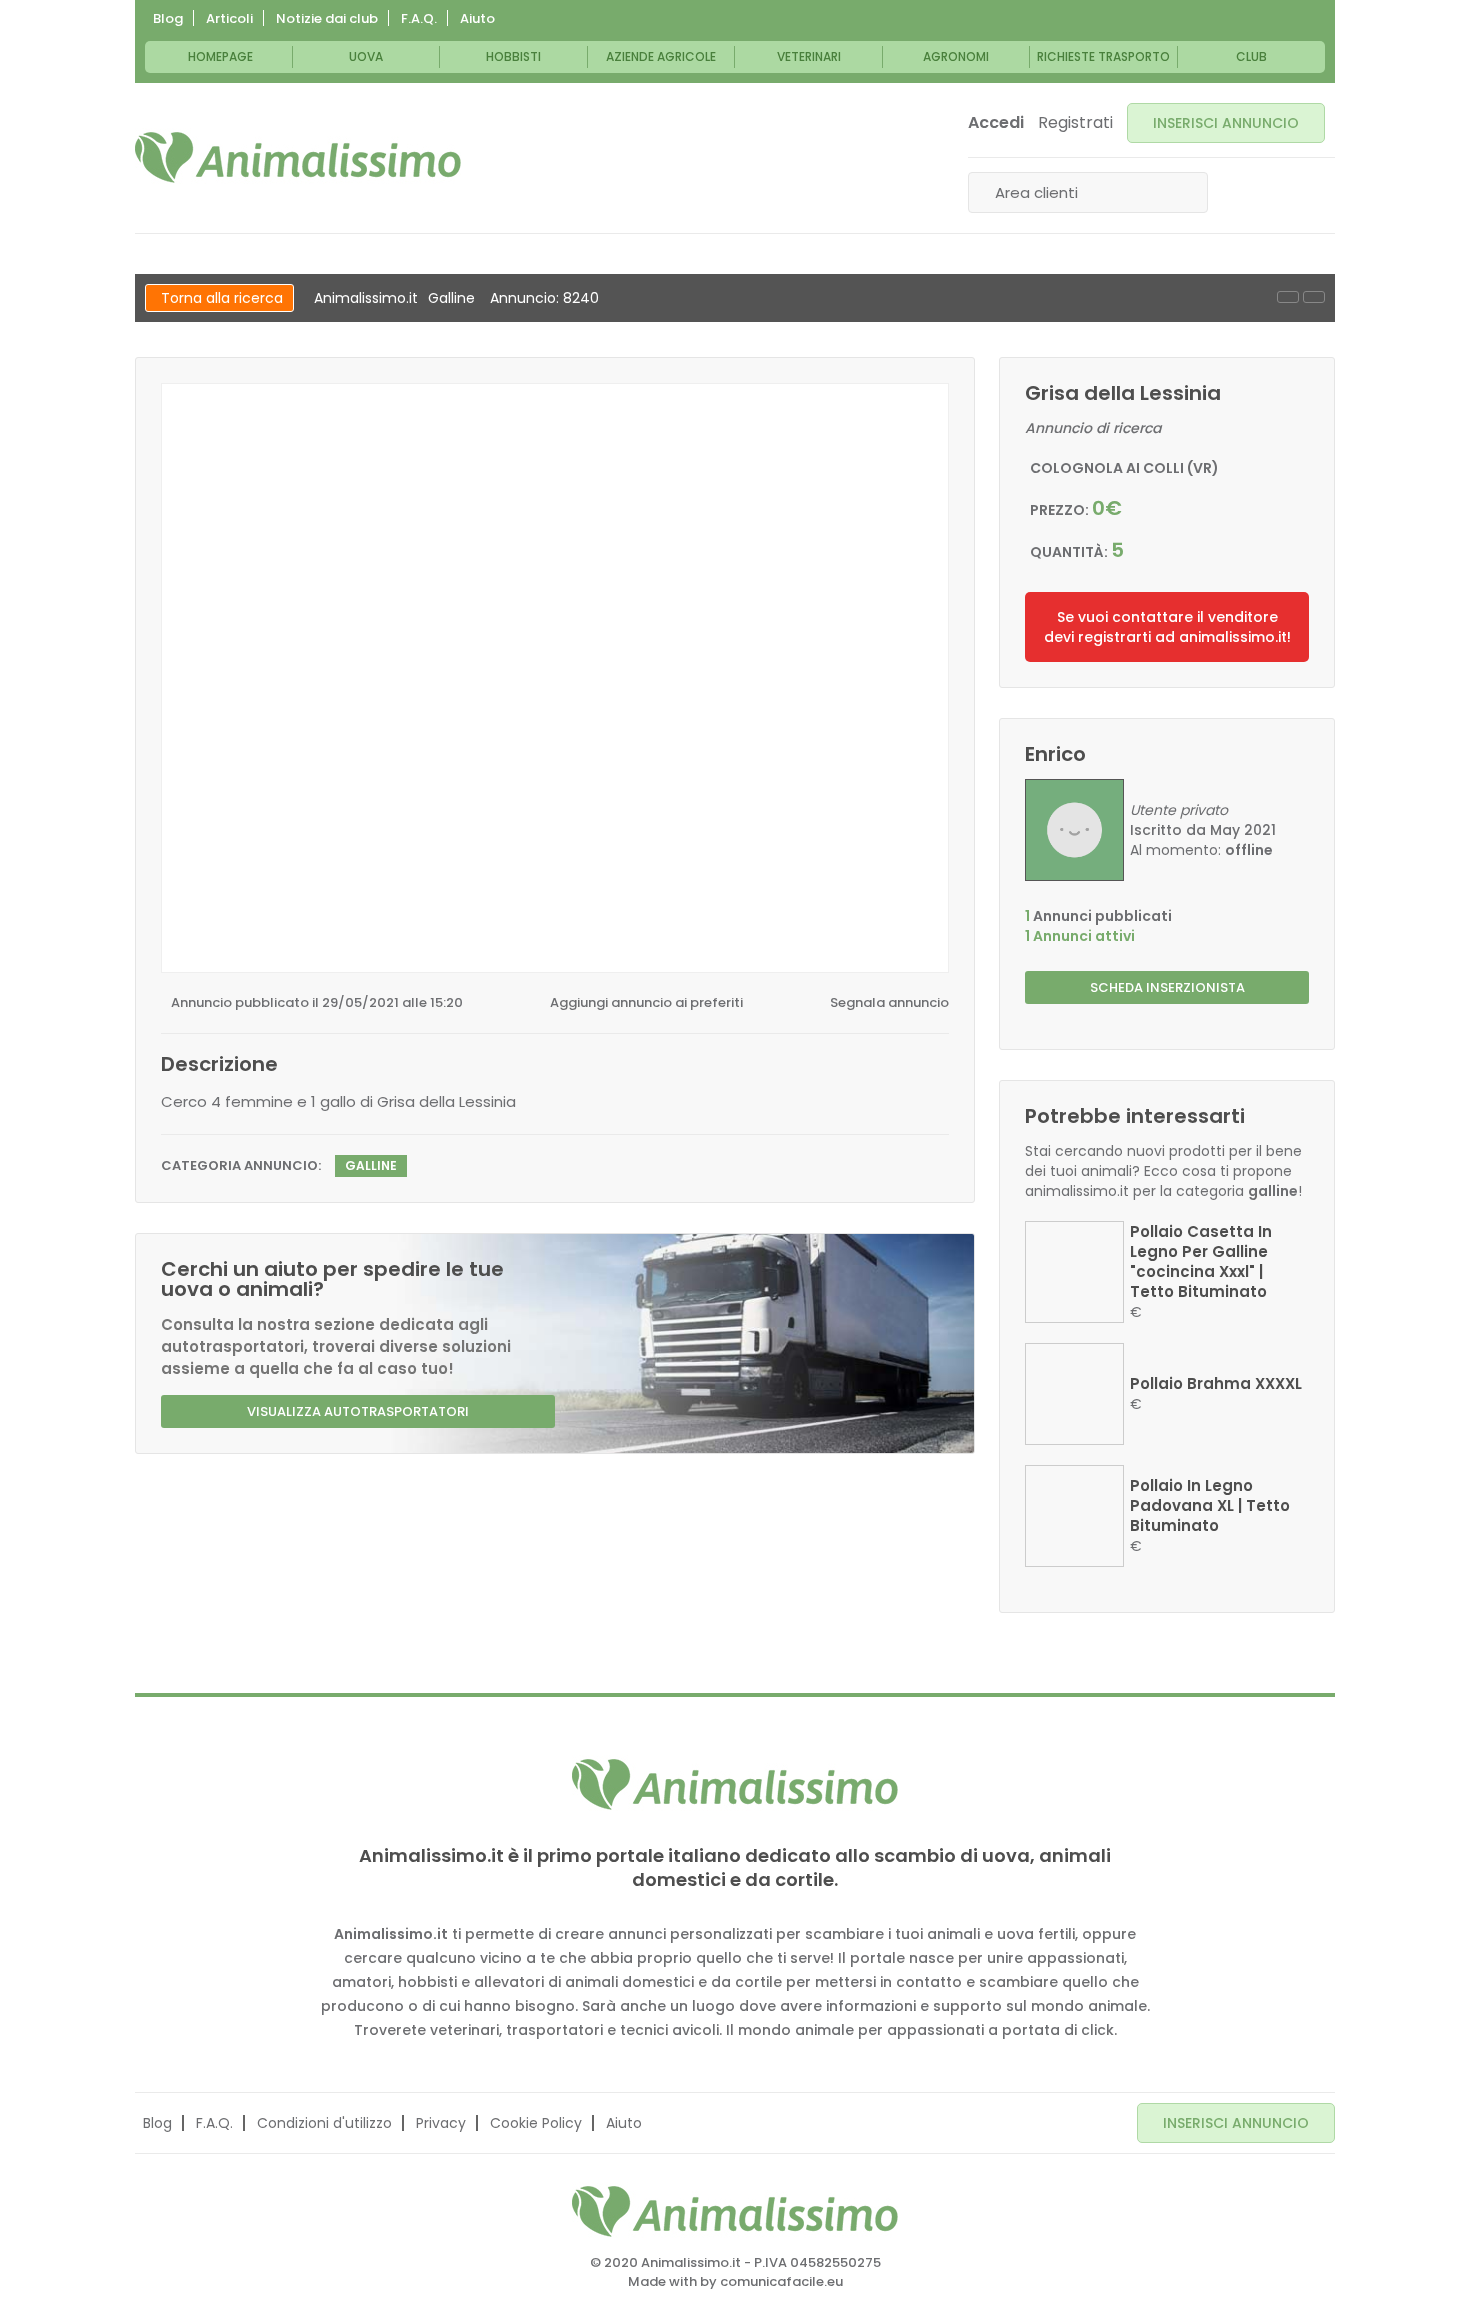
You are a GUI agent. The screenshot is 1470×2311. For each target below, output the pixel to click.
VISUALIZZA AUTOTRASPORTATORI (358, 1411)
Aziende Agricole (661, 56)
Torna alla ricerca (222, 298)
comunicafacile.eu (781, 2281)
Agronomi (956, 56)
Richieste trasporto (1103, 56)
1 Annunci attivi (1080, 936)
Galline (451, 298)
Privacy (441, 2123)
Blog (168, 18)
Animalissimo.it (366, 298)
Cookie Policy (536, 2123)
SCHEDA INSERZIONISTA (1167, 987)
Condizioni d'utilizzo (324, 2123)
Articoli (229, 18)
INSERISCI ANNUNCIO (1226, 123)
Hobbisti (513, 56)
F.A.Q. (419, 18)
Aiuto (477, 18)
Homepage (220, 56)
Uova (366, 56)
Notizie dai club (327, 18)
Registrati (1075, 123)
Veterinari (809, 56)
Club (1251, 56)
